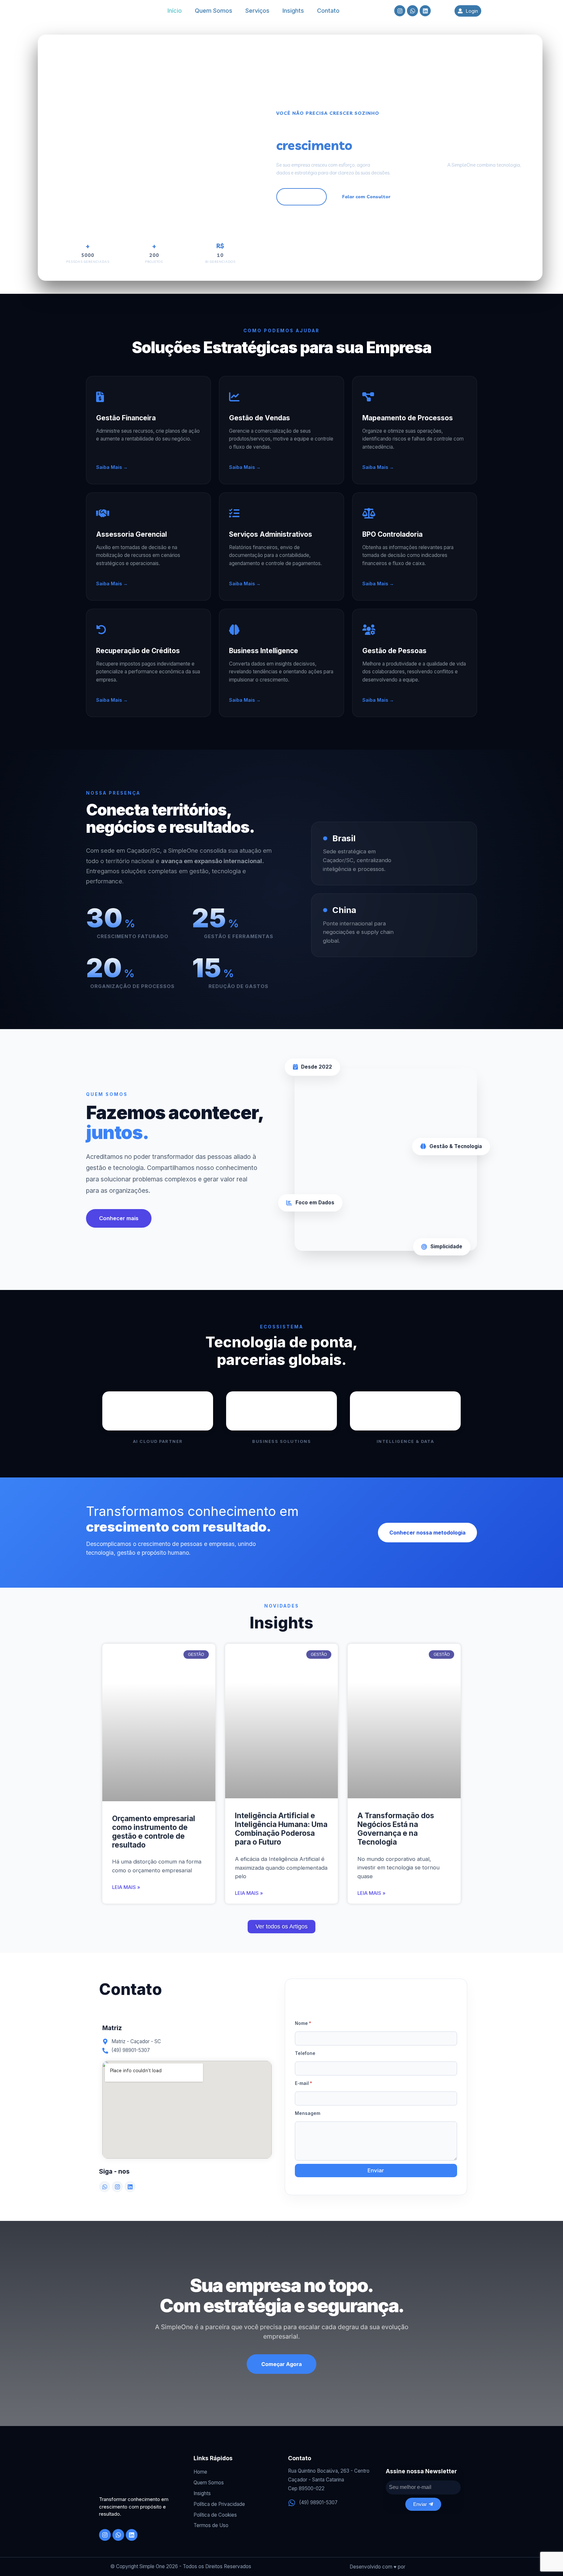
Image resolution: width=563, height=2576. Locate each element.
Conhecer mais (119, 1218)
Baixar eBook (302, 197)
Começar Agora (281, 2364)
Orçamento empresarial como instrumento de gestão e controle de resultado (154, 1832)
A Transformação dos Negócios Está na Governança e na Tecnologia (396, 1829)
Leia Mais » (126, 1887)
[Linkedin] (130, 2187)
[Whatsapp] (105, 2187)
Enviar (376, 2170)
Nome (303, 2023)
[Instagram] (117, 2187)
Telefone (305, 2053)
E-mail (303, 2083)
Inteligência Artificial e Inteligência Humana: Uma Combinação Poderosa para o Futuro (281, 1829)
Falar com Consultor (366, 197)
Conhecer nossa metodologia (427, 1533)
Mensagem (308, 2113)
